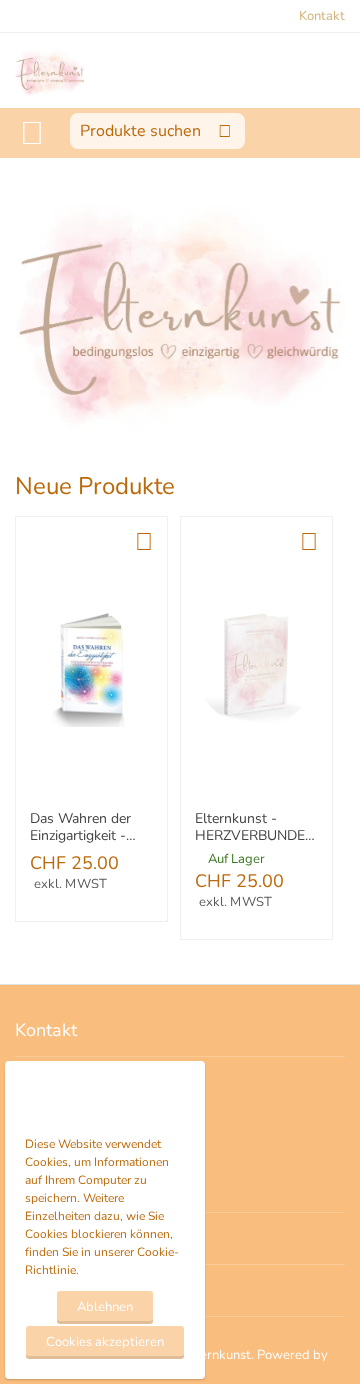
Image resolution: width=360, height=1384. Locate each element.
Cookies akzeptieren (105, 1342)
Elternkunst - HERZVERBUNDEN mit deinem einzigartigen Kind (255, 828)
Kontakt (322, 16)
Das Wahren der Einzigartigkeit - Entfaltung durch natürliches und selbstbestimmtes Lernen (85, 828)
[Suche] (225, 131)
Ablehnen (105, 1307)
